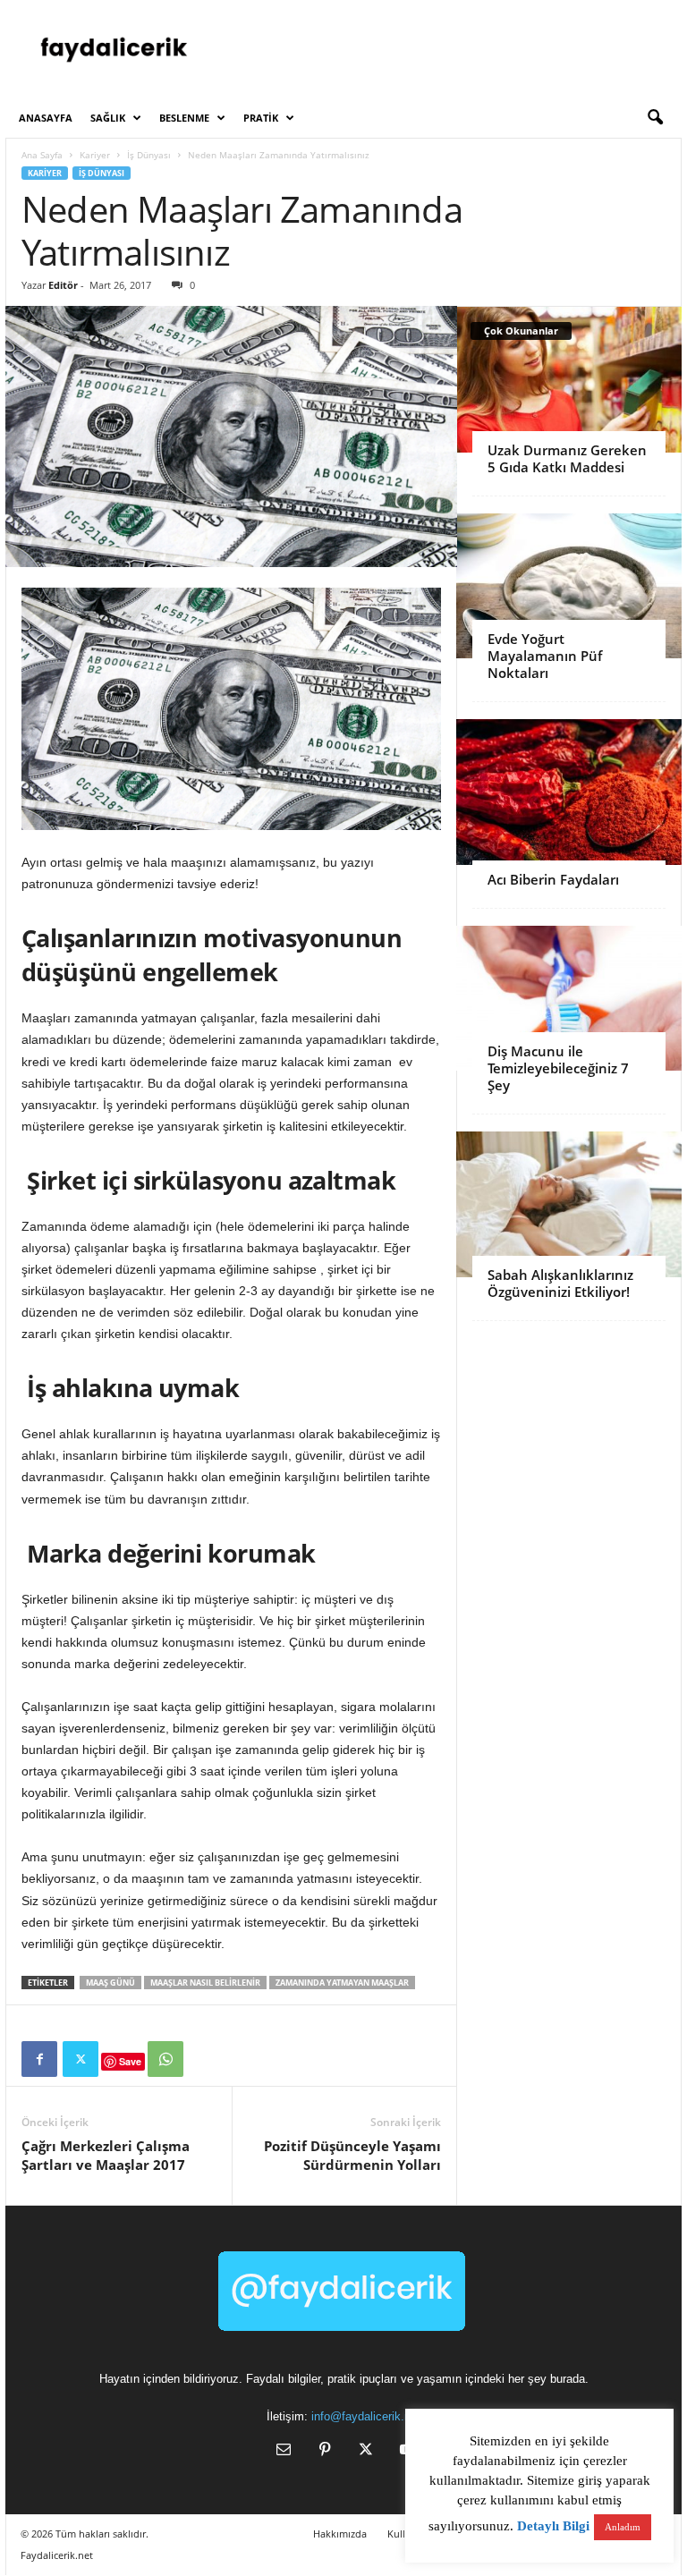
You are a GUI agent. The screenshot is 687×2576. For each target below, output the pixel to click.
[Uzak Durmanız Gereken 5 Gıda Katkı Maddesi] (569, 380)
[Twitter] (81, 2059)
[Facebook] (39, 2059)
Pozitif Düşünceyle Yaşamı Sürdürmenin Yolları (352, 2155)
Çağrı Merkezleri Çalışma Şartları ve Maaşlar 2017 (106, 2155)
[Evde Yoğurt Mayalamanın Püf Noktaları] (569, 586)
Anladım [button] (623, 2527)
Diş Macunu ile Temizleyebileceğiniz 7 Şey (558, 1068)
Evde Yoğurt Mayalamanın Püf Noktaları (545, 656)
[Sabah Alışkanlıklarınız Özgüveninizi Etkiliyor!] (569, 1204)
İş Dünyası (149, 155)
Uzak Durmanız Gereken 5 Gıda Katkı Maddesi (567, 458)
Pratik (261, 118)
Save (130, 2061)
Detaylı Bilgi (553, 2526)
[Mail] (284, 2451)
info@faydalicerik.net (366, 2416)
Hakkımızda (340, 2534)
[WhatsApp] (165, 2059)
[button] (655, 118)
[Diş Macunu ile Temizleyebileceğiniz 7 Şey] (569, 999)
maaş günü (110, 1983)
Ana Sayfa (42, 155)
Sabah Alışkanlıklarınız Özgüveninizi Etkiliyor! (560, 1283)
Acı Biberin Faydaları (553, 879)
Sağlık (108, 118)
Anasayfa (46, 118)
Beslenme (184, 118)
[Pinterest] (325, 2451)
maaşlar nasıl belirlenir (205, 1983)
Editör (63, 285)
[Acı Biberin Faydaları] (569, 792)
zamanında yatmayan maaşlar (342, 1983)
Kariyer (95, 155)
